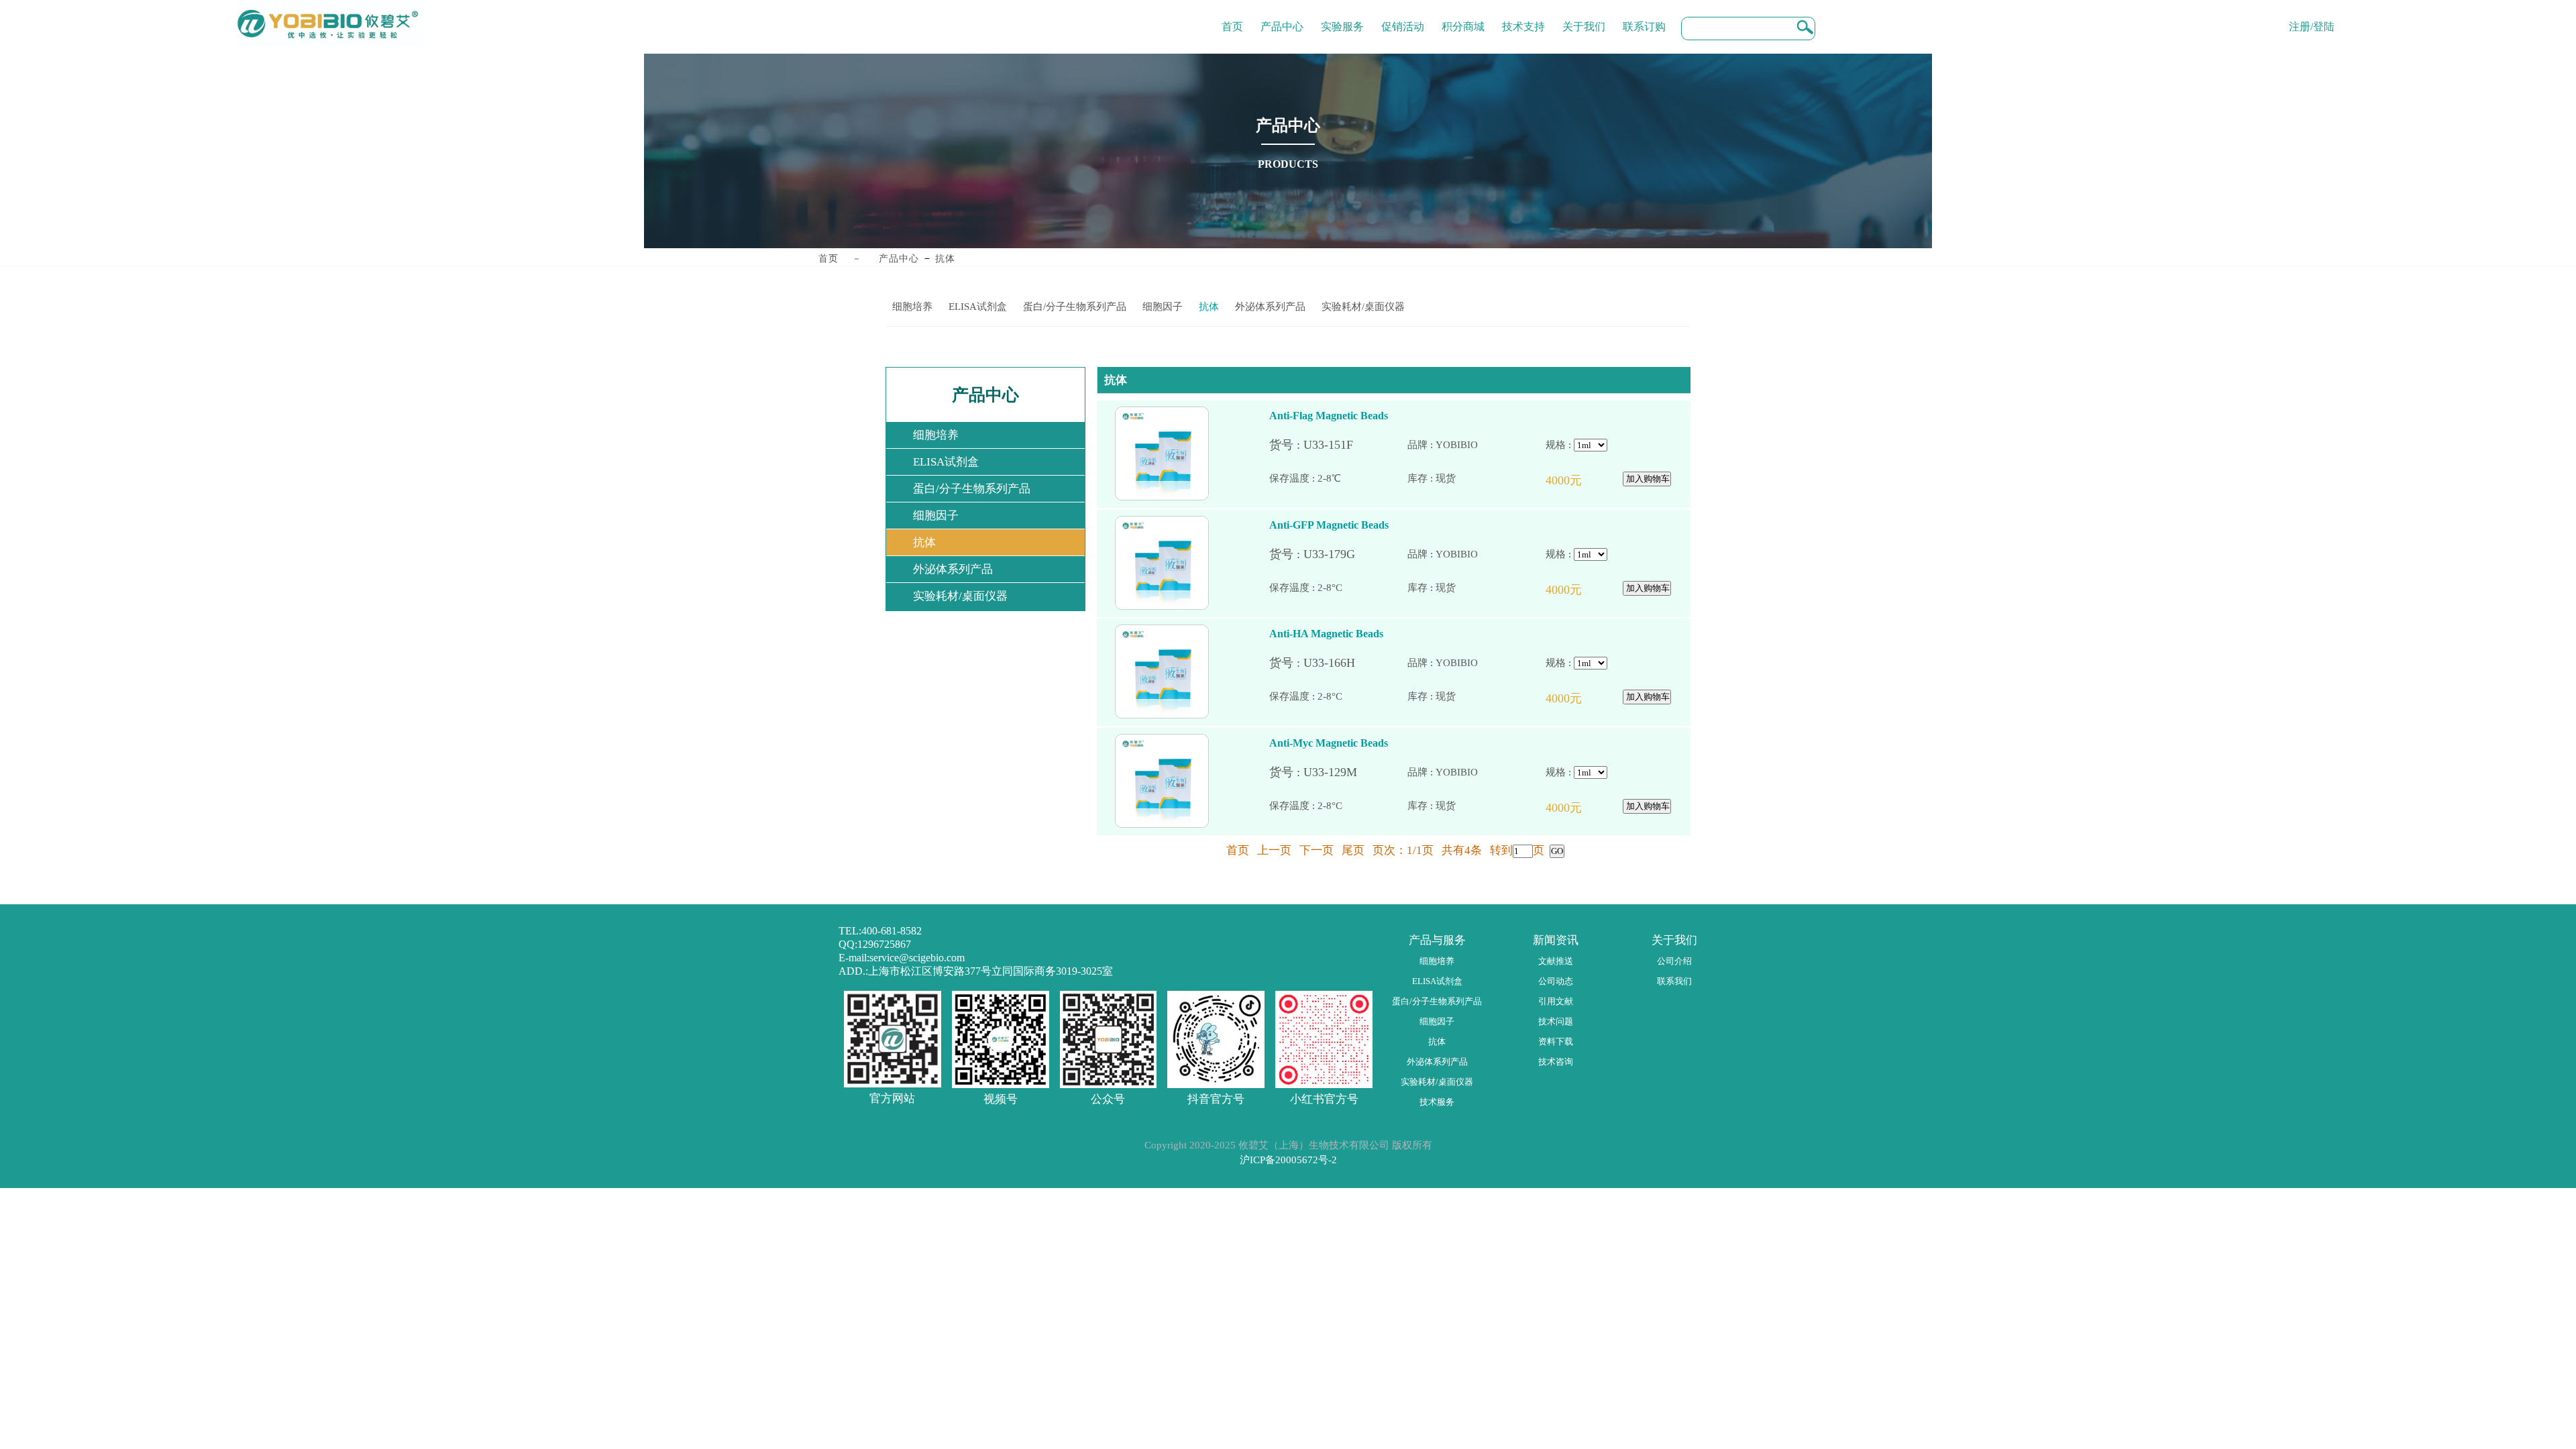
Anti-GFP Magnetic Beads (1329, 525)
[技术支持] (1523, 17)
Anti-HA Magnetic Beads (1326, 634)
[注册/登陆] (2312, 17)
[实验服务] (1342, 17)
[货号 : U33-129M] (1338, 772)
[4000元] (1580, 481)
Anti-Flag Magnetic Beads (1329, 416)
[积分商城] (1463, 17)
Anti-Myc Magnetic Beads (1329, 743)
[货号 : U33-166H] (1338, 663)
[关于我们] (1584, 17)
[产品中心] (1282, 17)
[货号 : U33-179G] (1338, 554)
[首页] (1232, 17)
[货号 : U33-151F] (1338, 445)
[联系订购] (1644, 17)
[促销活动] (1403, 17)
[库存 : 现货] (1477, 479)
